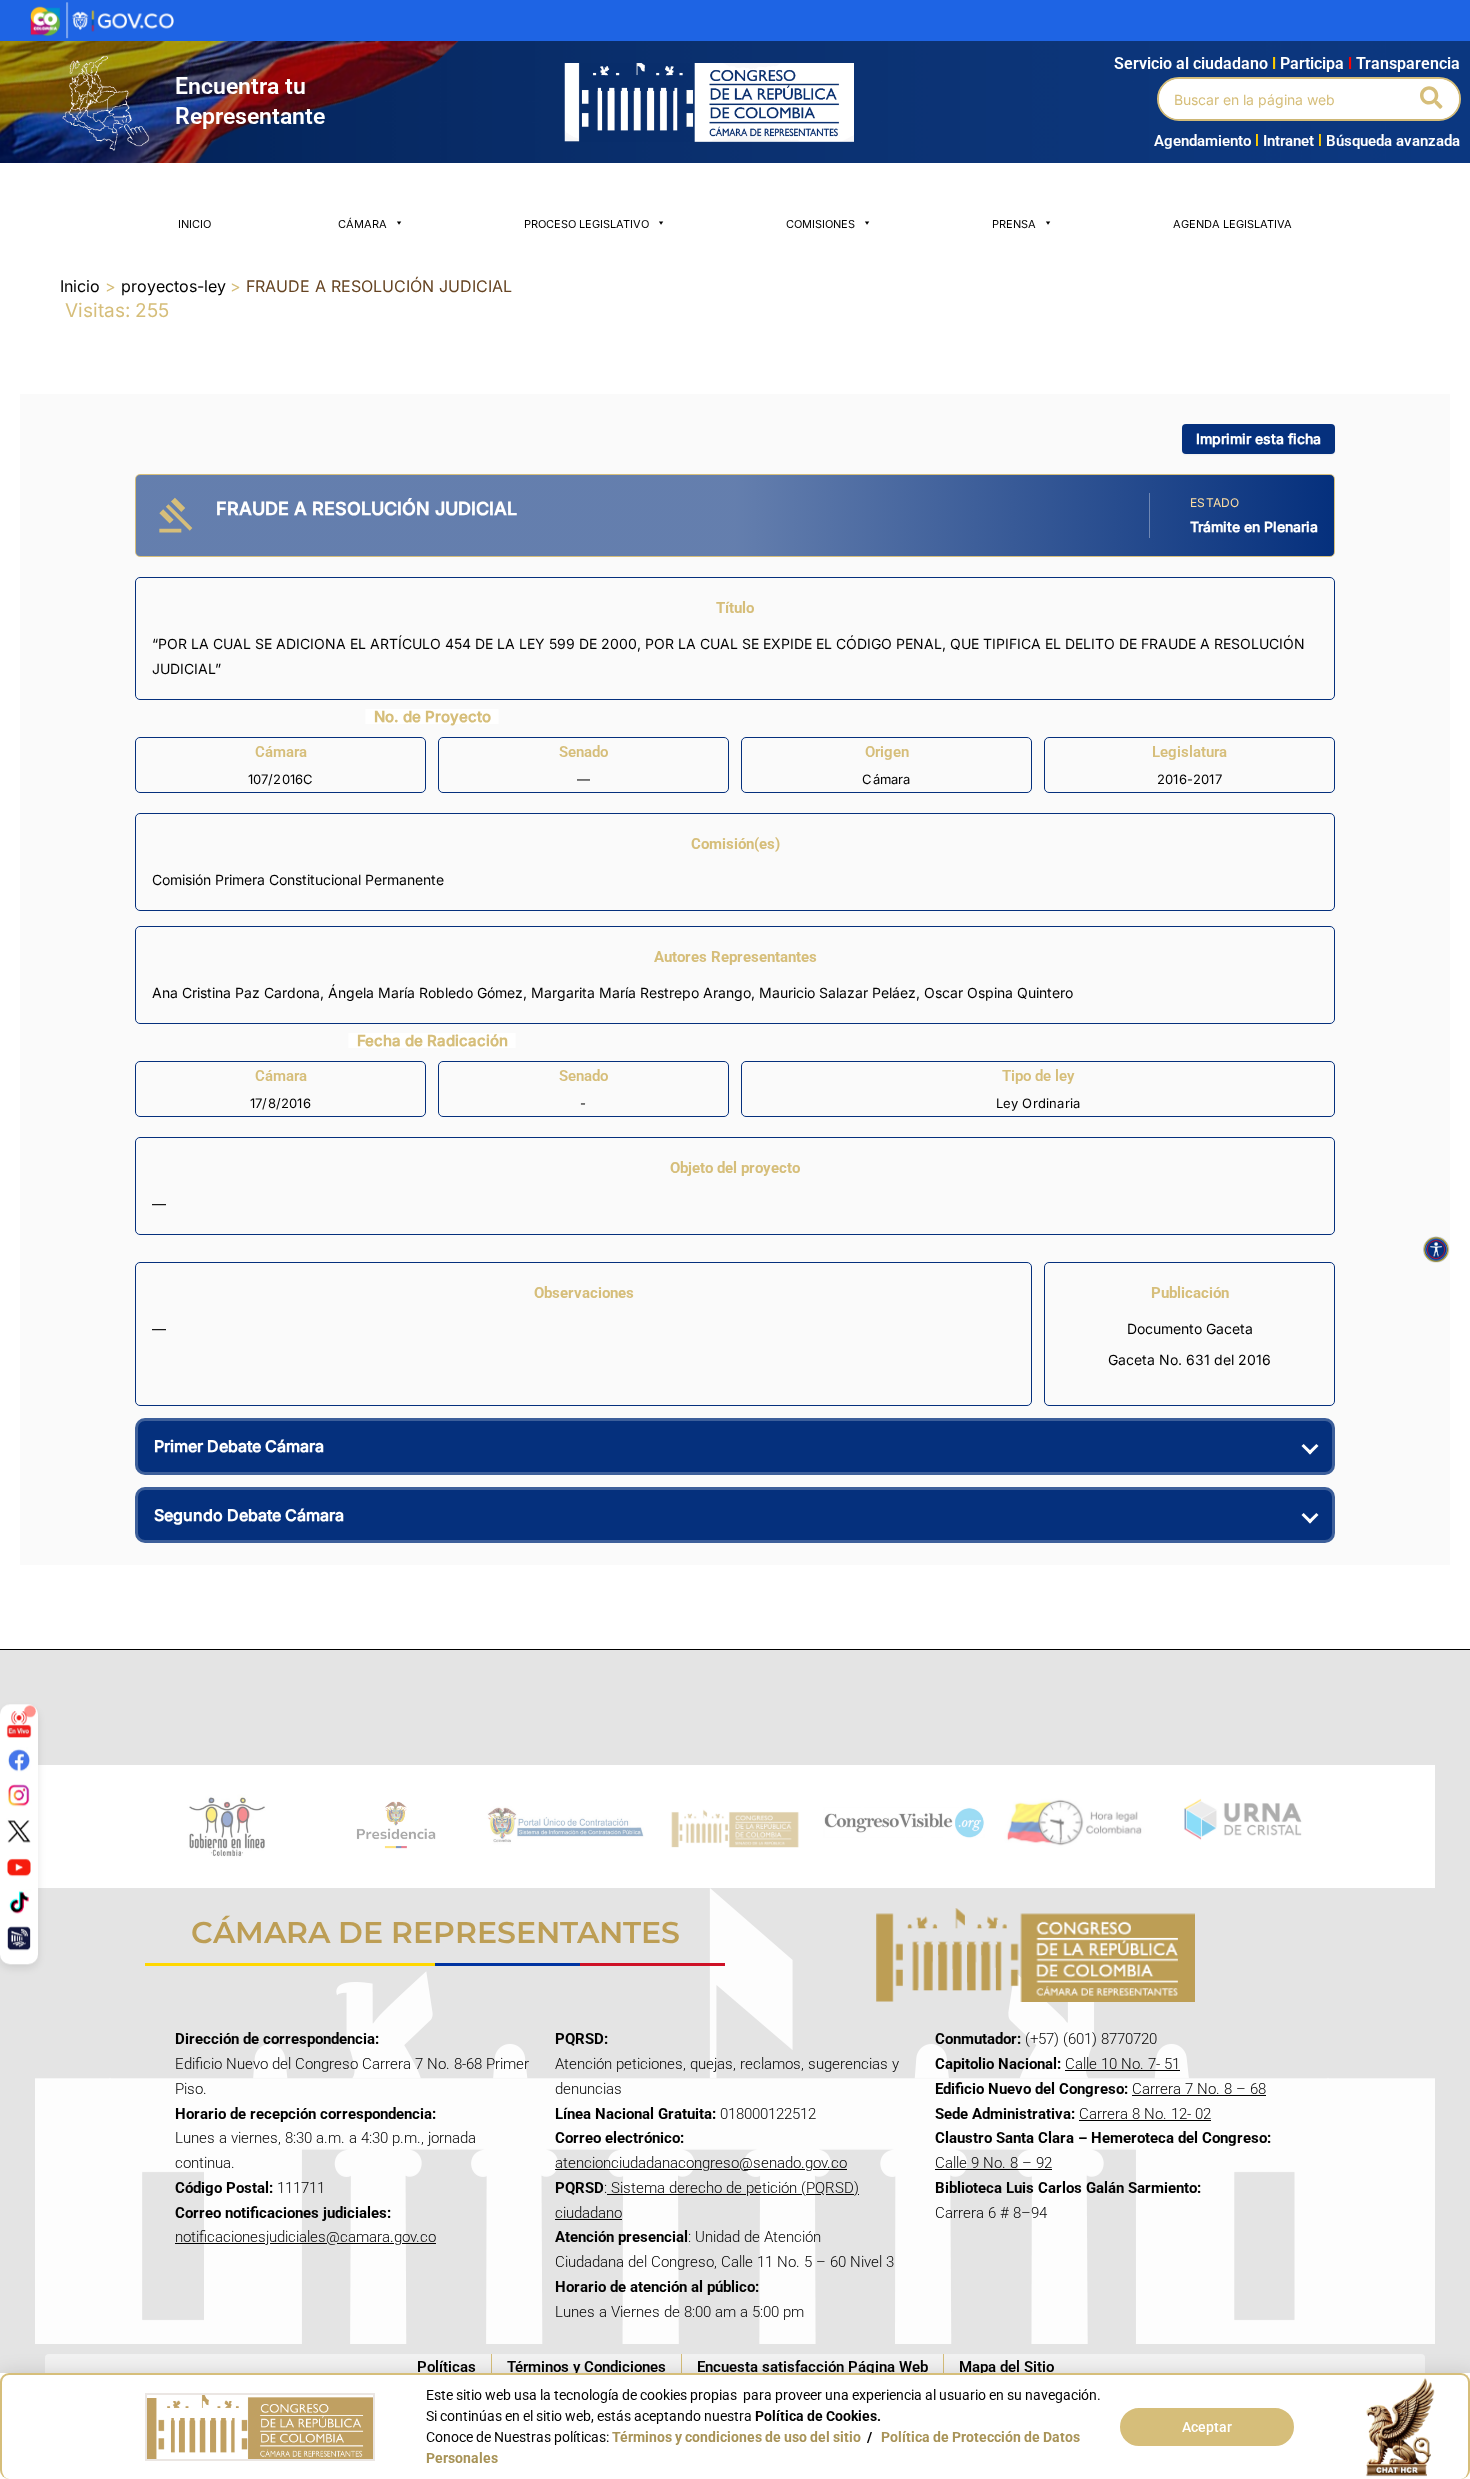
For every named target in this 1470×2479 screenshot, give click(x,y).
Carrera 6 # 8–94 (991, 2213)
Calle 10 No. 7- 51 (1122, 2064)
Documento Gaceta (1190, 1328)
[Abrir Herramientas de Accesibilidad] (1436, 1250)
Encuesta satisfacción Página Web (812, 2367)
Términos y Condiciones (586, 2367)
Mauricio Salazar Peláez (837, 992)
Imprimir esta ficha (1258, 438)
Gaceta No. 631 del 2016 (1189, 1359)
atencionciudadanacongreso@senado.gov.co (701, 2163)
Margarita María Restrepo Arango (641, 992)
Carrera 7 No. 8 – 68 (1199, 2089)
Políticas (446, 2367)
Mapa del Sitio (1006, 2367)
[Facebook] (19, 1759)
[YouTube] (19, 1866)
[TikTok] (19, 1902)
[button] (1432, 99)
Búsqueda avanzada (1393, 141)
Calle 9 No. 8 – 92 (993, 2163)
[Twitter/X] (19, 1831)
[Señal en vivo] (19, 1724)
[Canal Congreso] (19, 1938)
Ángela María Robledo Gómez (425, 992)
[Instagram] (19, 1795)
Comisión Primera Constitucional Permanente (298, 879)
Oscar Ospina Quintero (998, 992)
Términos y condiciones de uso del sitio (736, 2437)
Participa (1316, 63)
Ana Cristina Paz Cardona (236, 992)
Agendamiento (1202, 141)
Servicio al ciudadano (1191, 63)
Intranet (1284, 141)
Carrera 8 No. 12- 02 (1145, 2114)
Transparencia (1408, 63)
